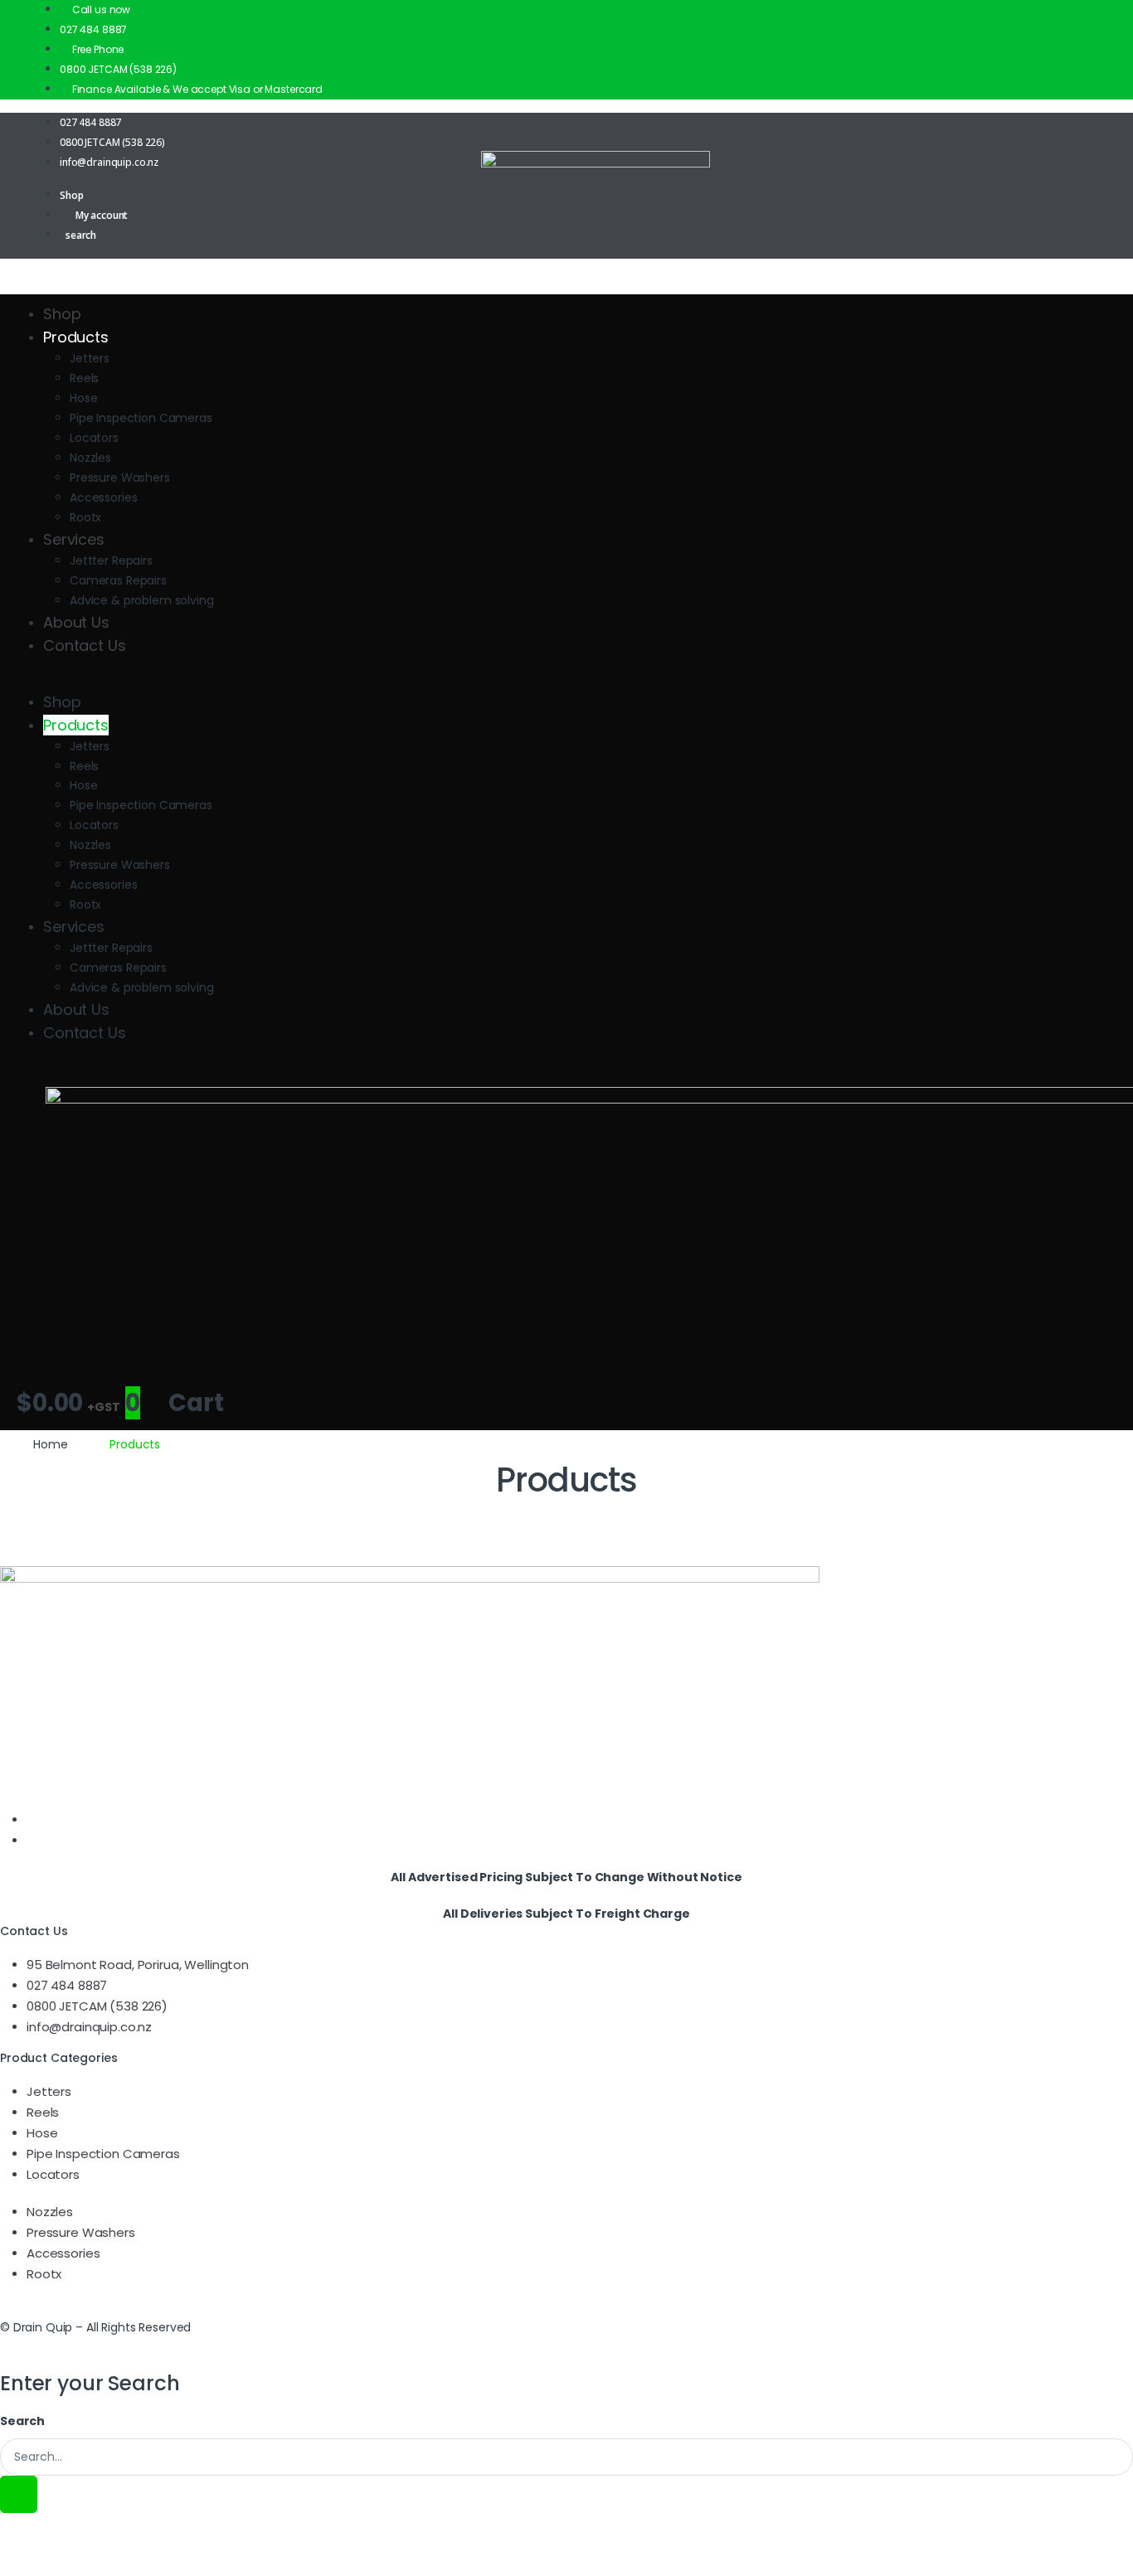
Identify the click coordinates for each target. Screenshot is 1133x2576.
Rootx (85, 517)
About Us (76, 622)
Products (76, 337)
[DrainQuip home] (566, 191)
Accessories (103, 497)
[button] (566, 681)
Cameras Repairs (118, 580)
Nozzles (90, 458)
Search (22, 2421)
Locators (94, 438)
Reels (84, 378)
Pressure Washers (120, 478)
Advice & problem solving (142, 600)
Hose (83, 398)
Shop (62, 314)
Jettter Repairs (111, 560)
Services (74, 539)
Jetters (90, 358)
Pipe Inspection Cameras (141, 418)
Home (50, 1444)
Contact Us (85, 645)
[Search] (19, 2494)
